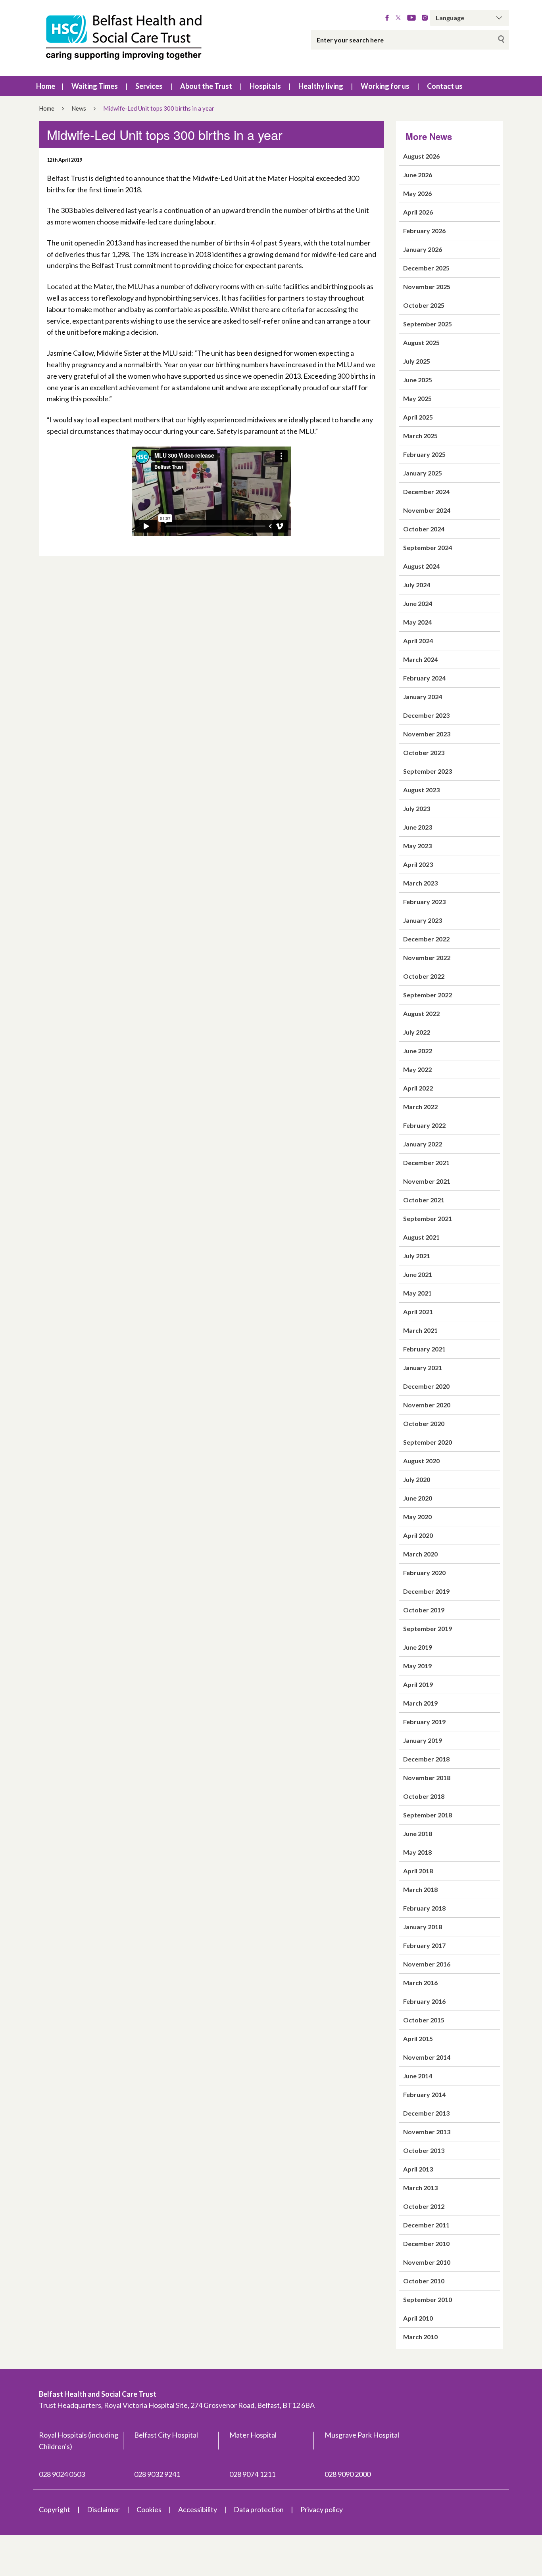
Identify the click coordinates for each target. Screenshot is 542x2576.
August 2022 (421, 1013)
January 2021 (423, 1368)
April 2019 (418, 1684)
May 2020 (417, 1517)
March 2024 (420, 659)
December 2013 (426, 2113)
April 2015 (418, 2038)
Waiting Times (95, 86)
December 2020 (426, 1386)
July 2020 (417, 1479)
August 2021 (421, 1237)
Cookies (149, 2509)
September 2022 (428, 995)
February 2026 (424, 231)
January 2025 (423, 473)
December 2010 (426, 2243)
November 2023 (427, 734)
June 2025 (418, 380)
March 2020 (420, 1554)
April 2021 (418, 1312)
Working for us (385, 86)
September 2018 (428, 1815)
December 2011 (426, 2225)
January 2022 (423, 1144)
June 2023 (418, 827)
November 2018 (427, 1778)
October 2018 (424, 1796)
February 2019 (424, 1722)
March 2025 (420, 436)
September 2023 (428, 771)
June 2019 (418, 1647)
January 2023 (423, 920)
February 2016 (424, 2001)
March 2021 (420, 1330)
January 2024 (423, 697)
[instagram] (425, 18)
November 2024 (427, 510)
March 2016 (420, 1983)
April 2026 (418, 212)
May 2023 (417, 846)
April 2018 (418, 1871)
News (79, 108)
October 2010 (424, 2281)
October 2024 (424, 529)
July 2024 (417, 585)
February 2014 (424, 2094)
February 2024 (424, 678)
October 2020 (424, 1423)
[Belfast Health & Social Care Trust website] (132, 38)
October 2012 (424, 2206)
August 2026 (421, 156)
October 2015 (424, 2020)
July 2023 (417, 808)
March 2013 (420, 2188)
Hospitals (265, 86)
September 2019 (428, 1628)
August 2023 (421, 790)
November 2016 (427, 1964)
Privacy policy (322, 2509)
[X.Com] (398, 18)
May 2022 (417, 1069)
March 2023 (420, 883)
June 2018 (418, 1833)
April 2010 (418, 2318)
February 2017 (424, 1945)
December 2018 (426, 1759)
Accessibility (198, 2509)
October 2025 (424, 305)
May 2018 (417, 1852)
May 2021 (417, 1293)
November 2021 (427, 1181)
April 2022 (418, 1088)
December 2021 (426, 1162)
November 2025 (427, 287)
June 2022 (418, 1051)
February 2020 (424, 1573)
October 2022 (424, 976)
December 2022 (426, 939)
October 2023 (424, 752)
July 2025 (417, 361)
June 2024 (418, 603)
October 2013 (424, 2150)
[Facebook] (387, 18)
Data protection (259, 2509)
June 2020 (418, 1498)
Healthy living (321, 86)
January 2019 (423, 1740)
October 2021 (424, 1200)
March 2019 (420, 1703)
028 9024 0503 (62, 2474)
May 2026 (417, 193)
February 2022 (424, 1125)
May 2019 (417, 1666)
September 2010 (428, 2299)
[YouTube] (411, 18)
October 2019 (424, 1610)
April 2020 (418, 1535)
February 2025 (424, 454)
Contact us (445, 86)
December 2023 (426, 715)
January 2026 (423, 249)
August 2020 (421, 1461)
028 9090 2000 (348, 2474)
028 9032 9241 (157, 2474)
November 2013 (427, 2132)
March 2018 (420, 1889)
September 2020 (428, 1442)
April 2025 (418, 417)
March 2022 (420, 1107)
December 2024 (426, 492)
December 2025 (426, 268)
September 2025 (428, 324)
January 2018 (423, 1927)
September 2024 (428, 547)
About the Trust (206, 86)
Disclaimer (103, 2509)
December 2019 (426, 1591)
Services (149, 86)
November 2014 (427, 2057)
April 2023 (418, 864)
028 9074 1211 (252, 2474)
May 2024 (417, 622)
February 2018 (424, 1908)
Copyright (55, 2509)
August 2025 (421, 342)
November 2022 (427, 957)
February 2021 (424, 1349)
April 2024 (418, 641)
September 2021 (428, 1218)
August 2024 (421, 566)
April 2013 (418, 2169)
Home (46, 86)
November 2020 (427, 1405)
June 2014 (418, 2076)
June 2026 (418, 175)
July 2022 (417, 1032)
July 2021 (417, 1256)
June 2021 (418, 1274)
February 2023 (424, 902)
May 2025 (417, 398)
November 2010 (427, 2262)
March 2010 (420, 2337)
